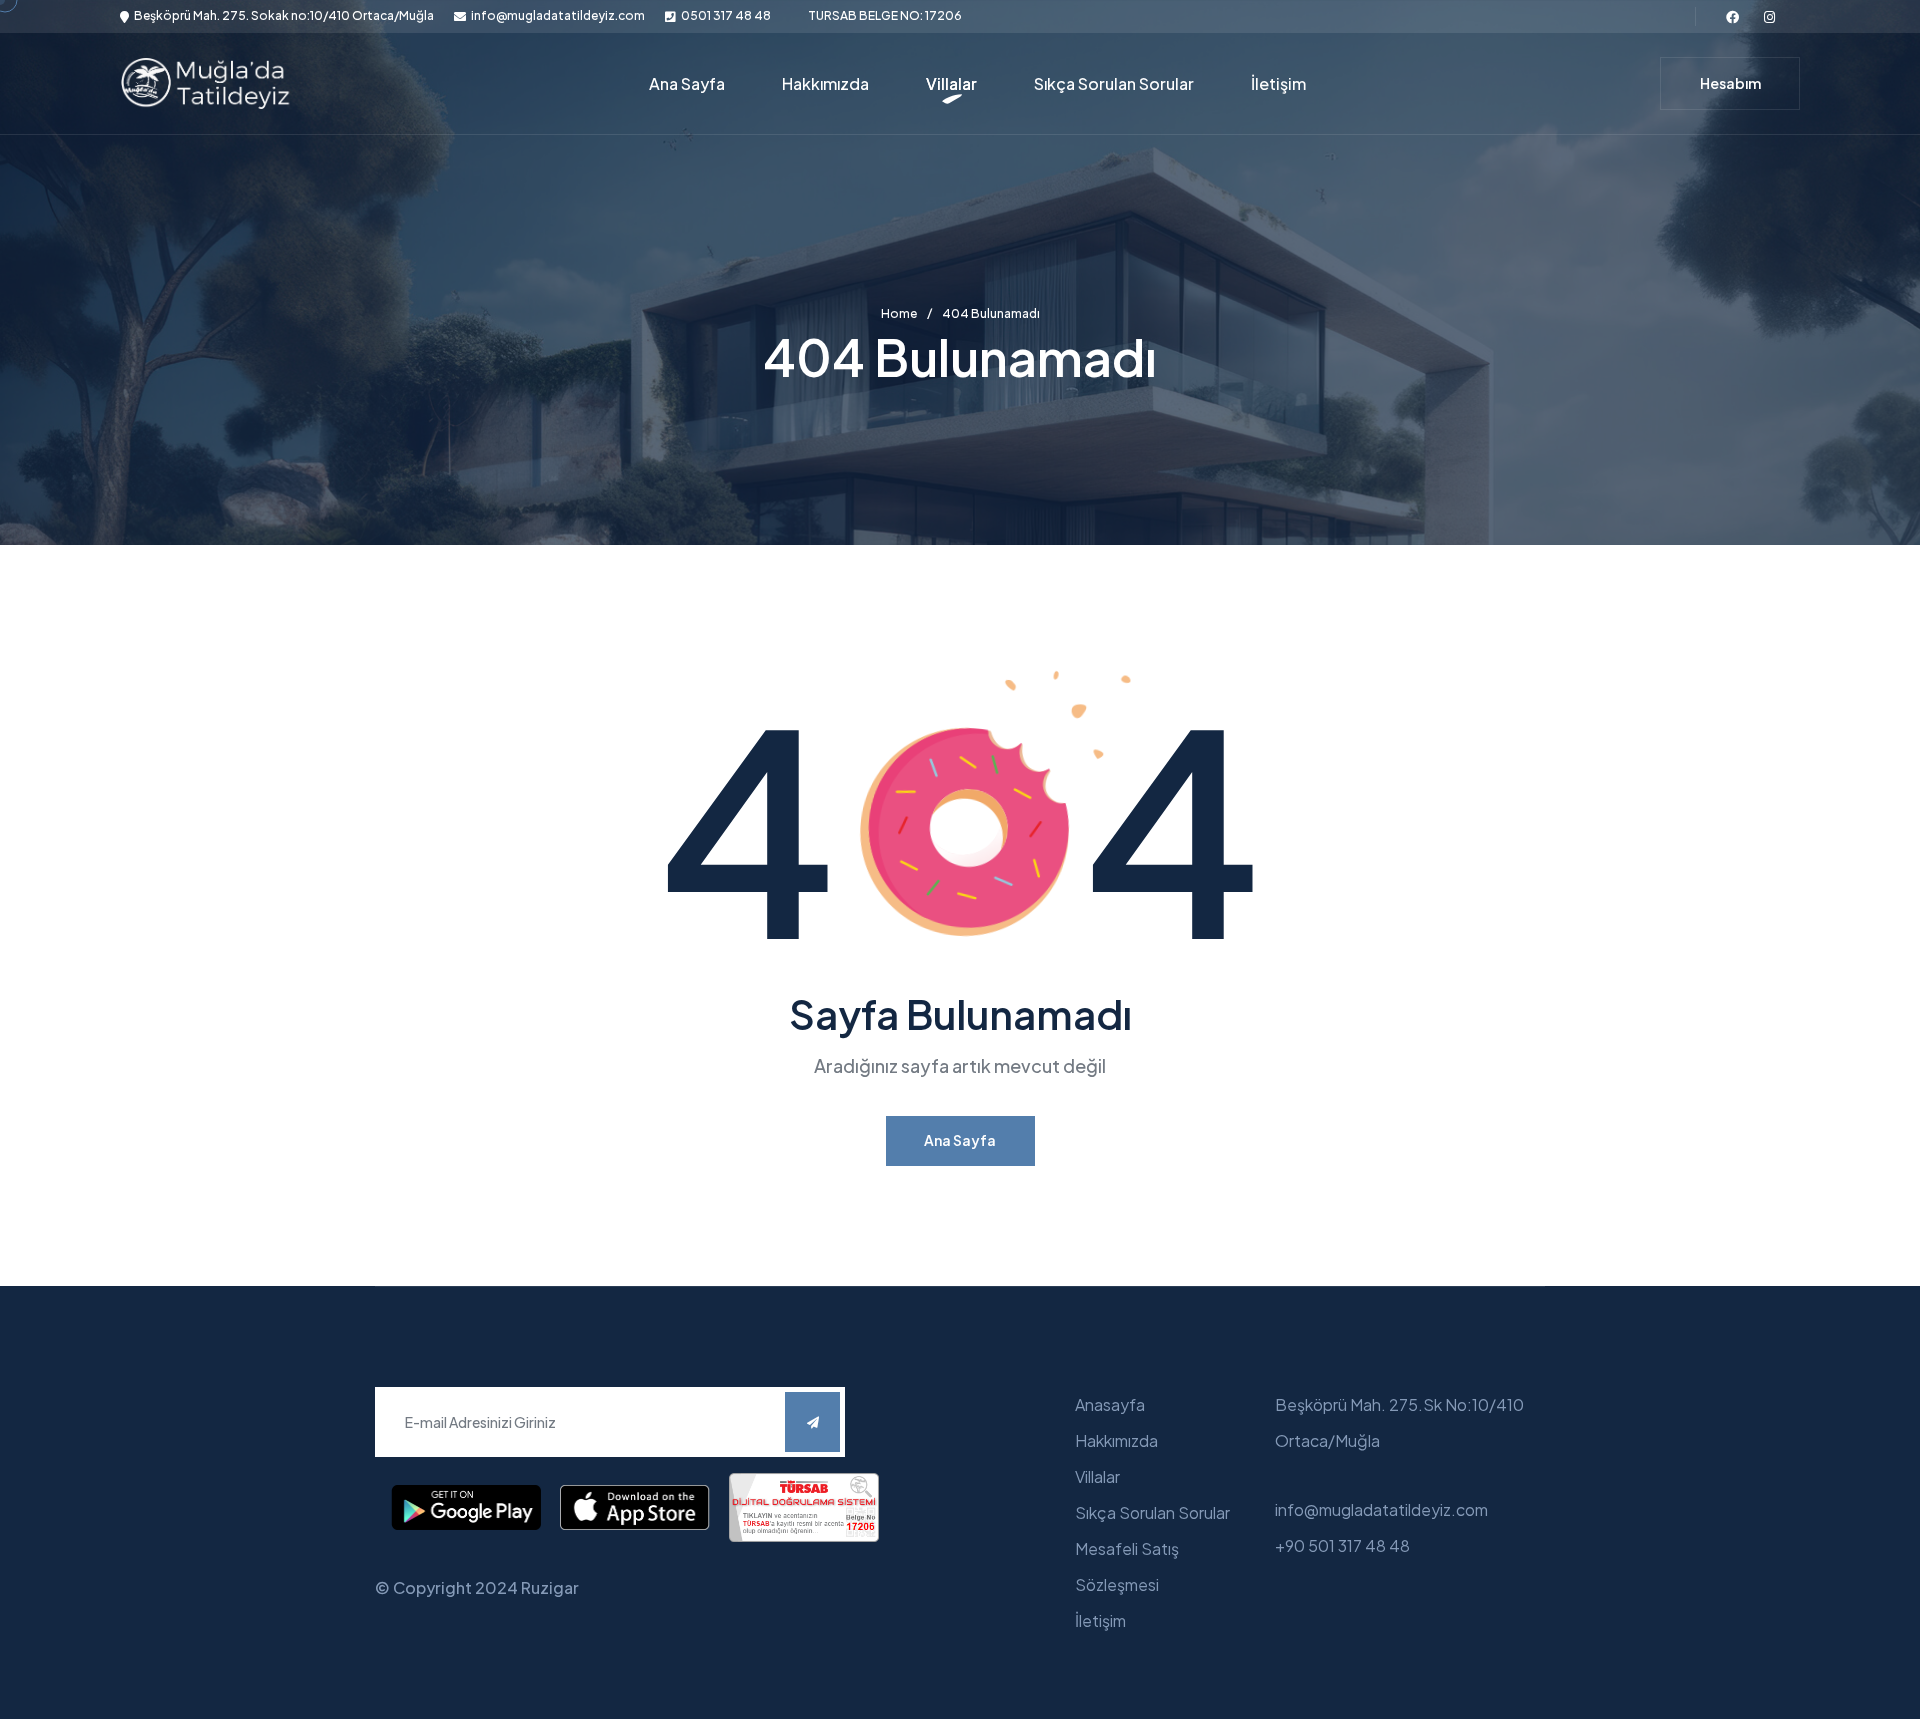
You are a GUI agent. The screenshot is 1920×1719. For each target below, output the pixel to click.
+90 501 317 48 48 (1342, 1545)
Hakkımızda (825, 83)
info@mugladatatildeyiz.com (558, 16)
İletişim (1278, 83)
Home (899, 314)
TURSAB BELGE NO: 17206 (885, 16)
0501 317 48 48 (726, 16)
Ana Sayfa (687, 83)
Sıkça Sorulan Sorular (1114, 83)
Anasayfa (1110, 1404)
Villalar (951, 83)
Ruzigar (550, 1587)
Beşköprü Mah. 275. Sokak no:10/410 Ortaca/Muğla (284, 16)
